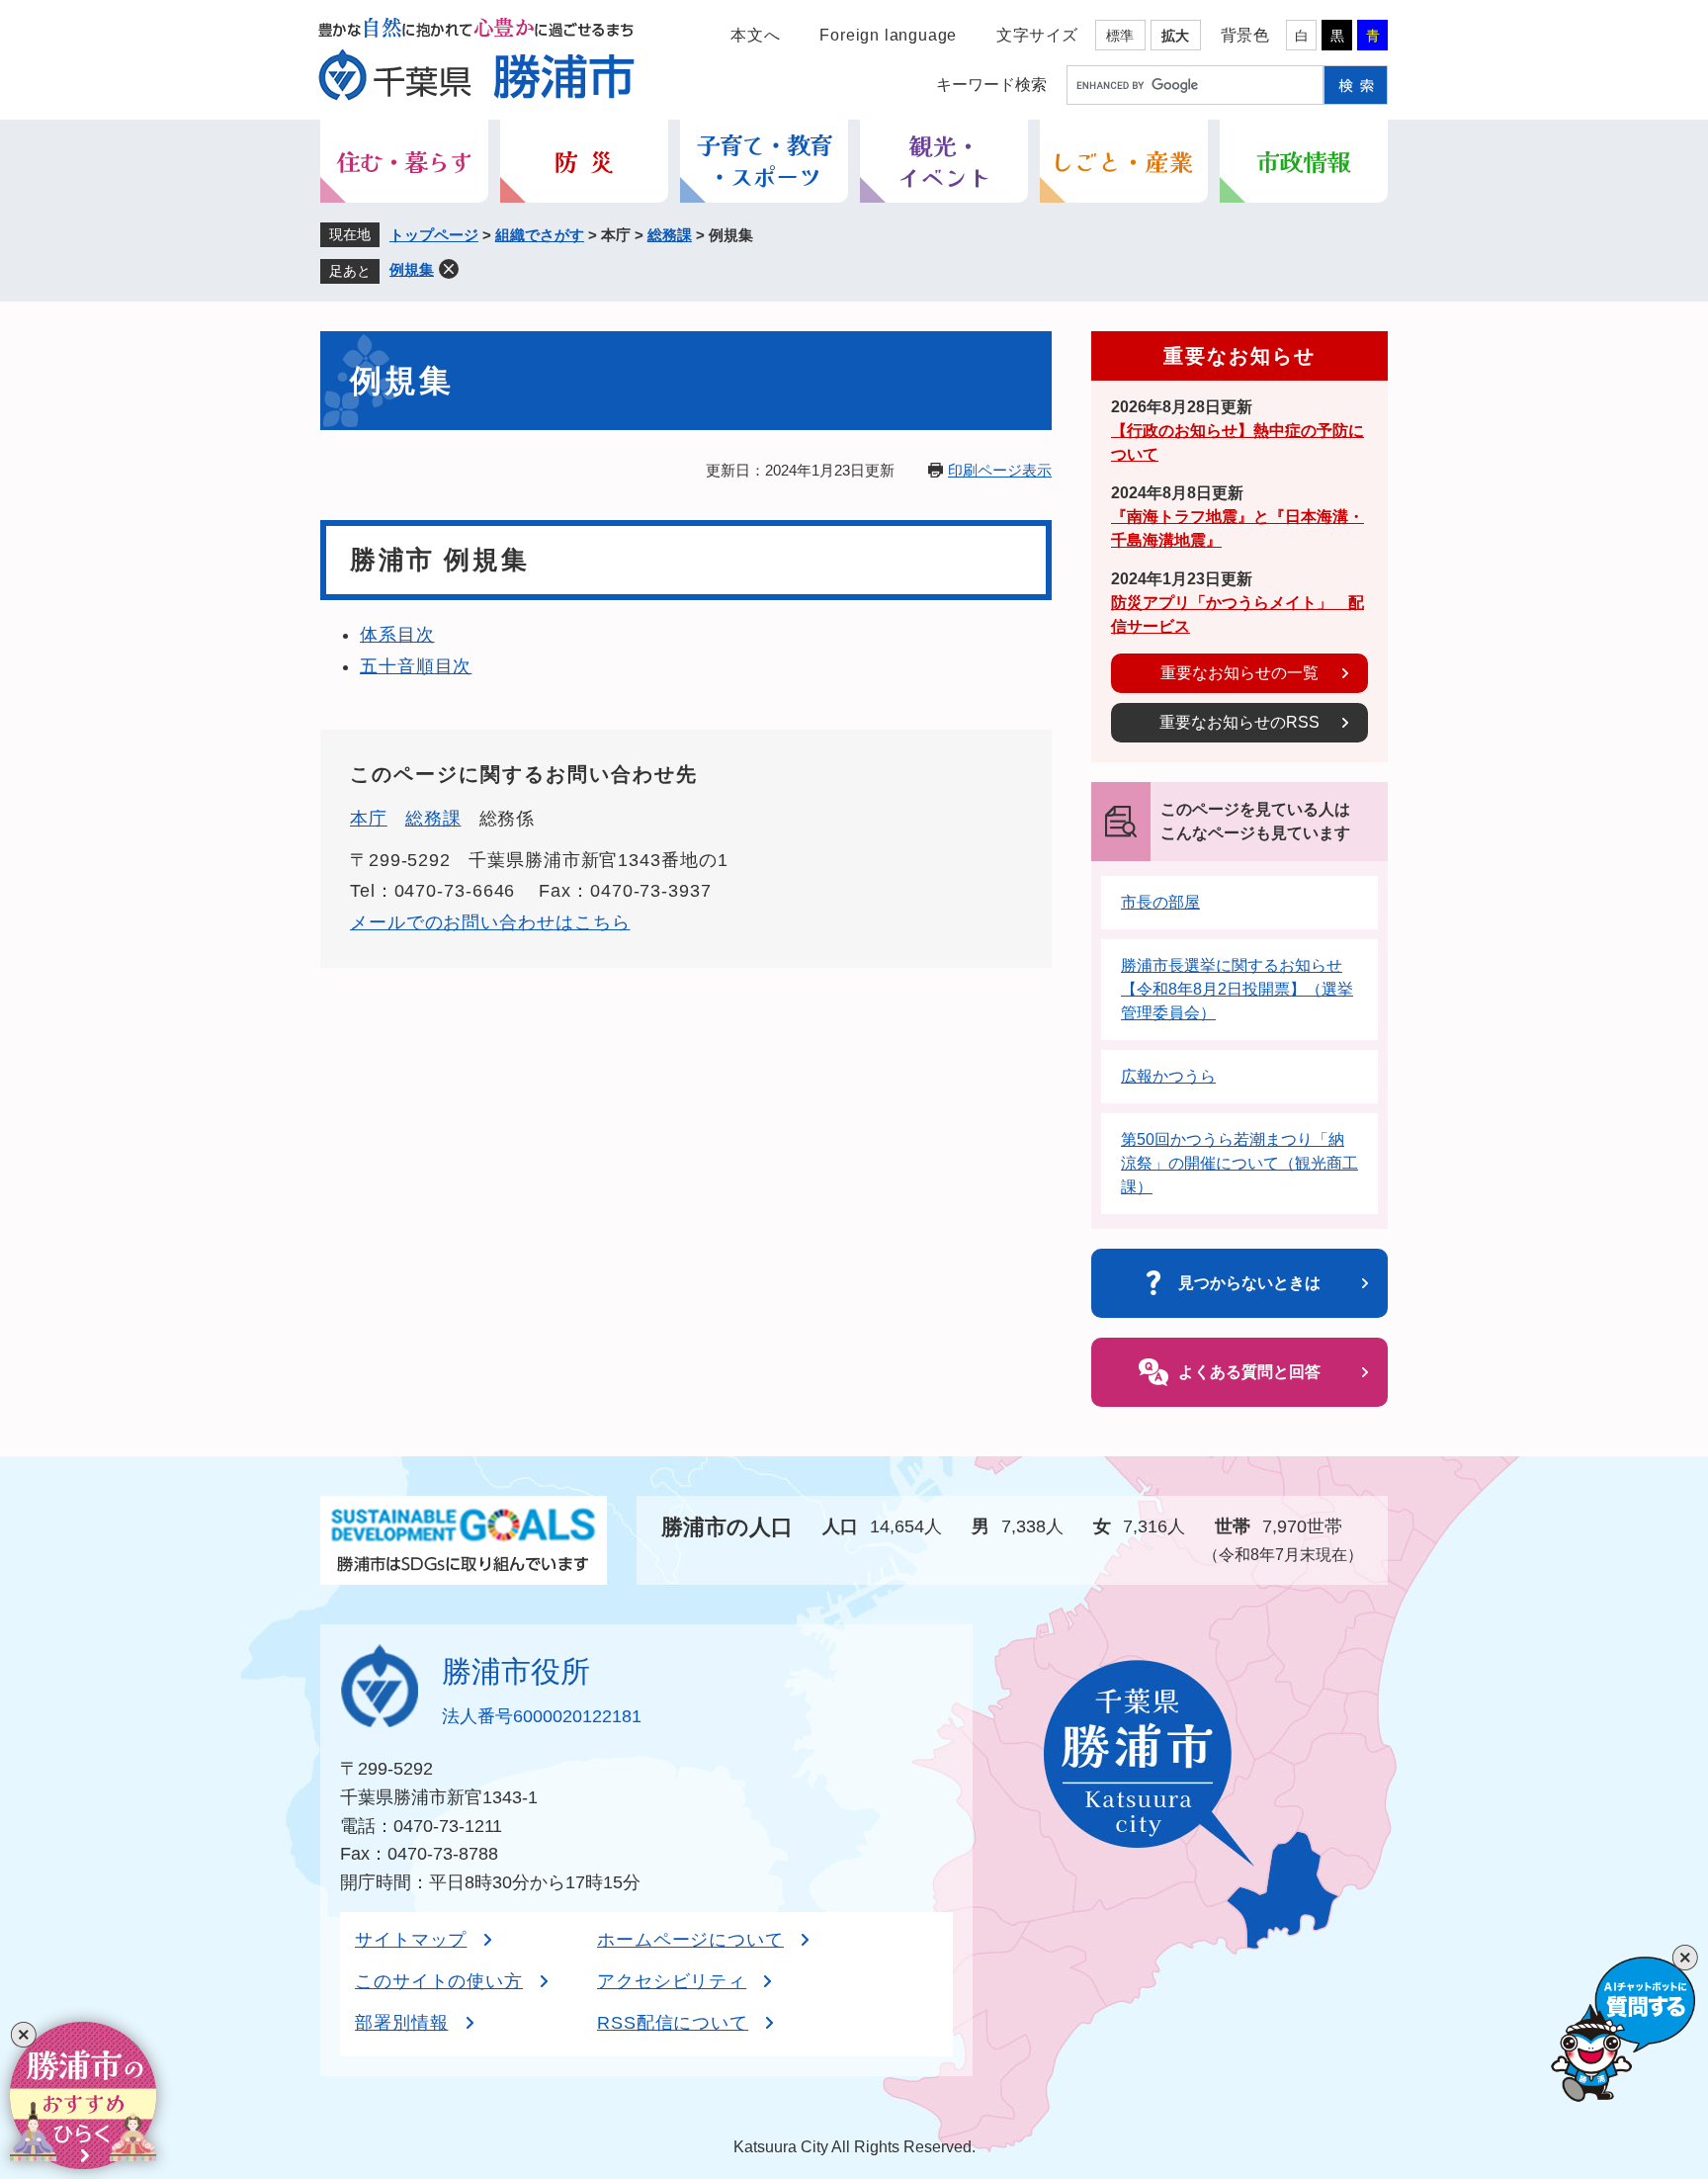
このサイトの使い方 (439, 1981)
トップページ (434, 235)
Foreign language (888, 35)
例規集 (412, 269)
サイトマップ (411, 1940)
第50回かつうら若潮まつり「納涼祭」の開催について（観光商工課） (1239, 1163)
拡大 (1175, 36)
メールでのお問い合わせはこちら (490, 922)
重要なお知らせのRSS (1239, 722)
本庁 (369, 819)
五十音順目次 (416, 666)
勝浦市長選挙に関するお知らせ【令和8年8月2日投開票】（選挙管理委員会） (1237, 989)
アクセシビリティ (672, 1981)
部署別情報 (402, 2023)
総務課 (670, 235)
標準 (1120, 36)
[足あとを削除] (449, 269)
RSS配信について (673, 2023)
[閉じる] (23, 2035)
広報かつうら (1168, 1076)
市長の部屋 (1160, 902)
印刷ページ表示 (1000, 470)
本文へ (755, 35)
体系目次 (397, 635)
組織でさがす (540, 235)
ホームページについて (690, 1940)
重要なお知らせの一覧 (1239, 673)
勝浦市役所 (516, 1671)
